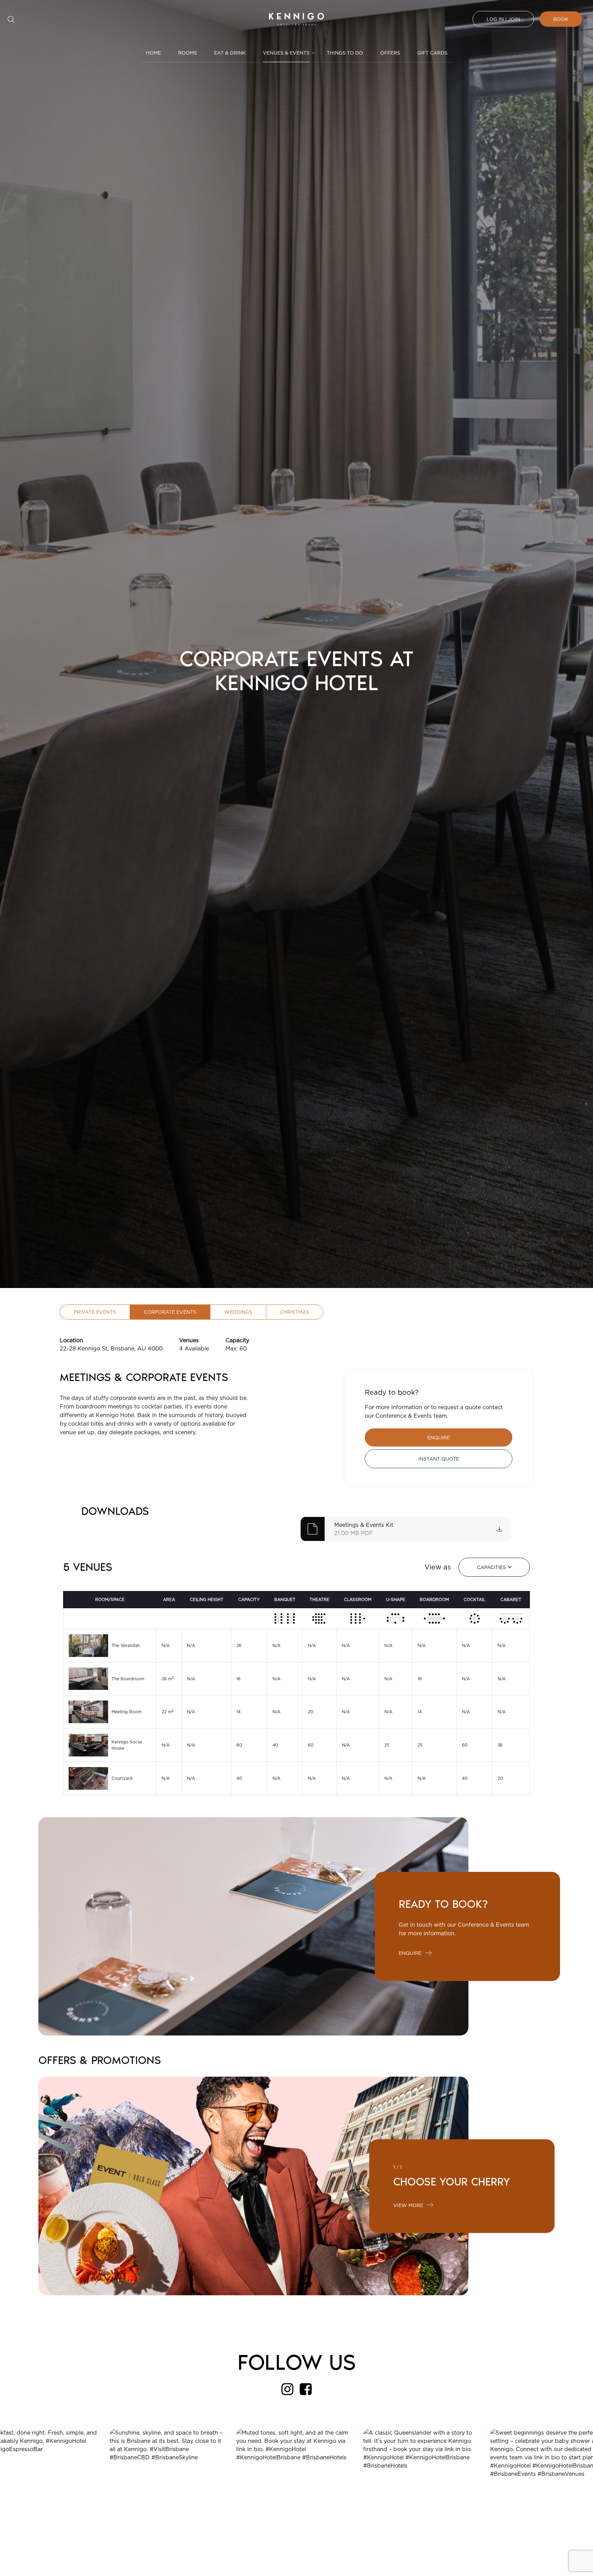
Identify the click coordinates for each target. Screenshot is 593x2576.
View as (438, 1567)
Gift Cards (432, 53)
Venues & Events (286, 53)
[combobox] (494, 1567)
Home (153, 53)
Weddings (238, 1312)
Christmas (295, 1312)
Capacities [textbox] (491, 1567)
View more (408, 2205)
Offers (390, 53)
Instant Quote (439, 1459)
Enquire (439, 1437)
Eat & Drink (230, 53)
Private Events (95, 1312)
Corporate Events (170, 1312)
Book (561, 19)
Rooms (188, 53)
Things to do (345, 53)
